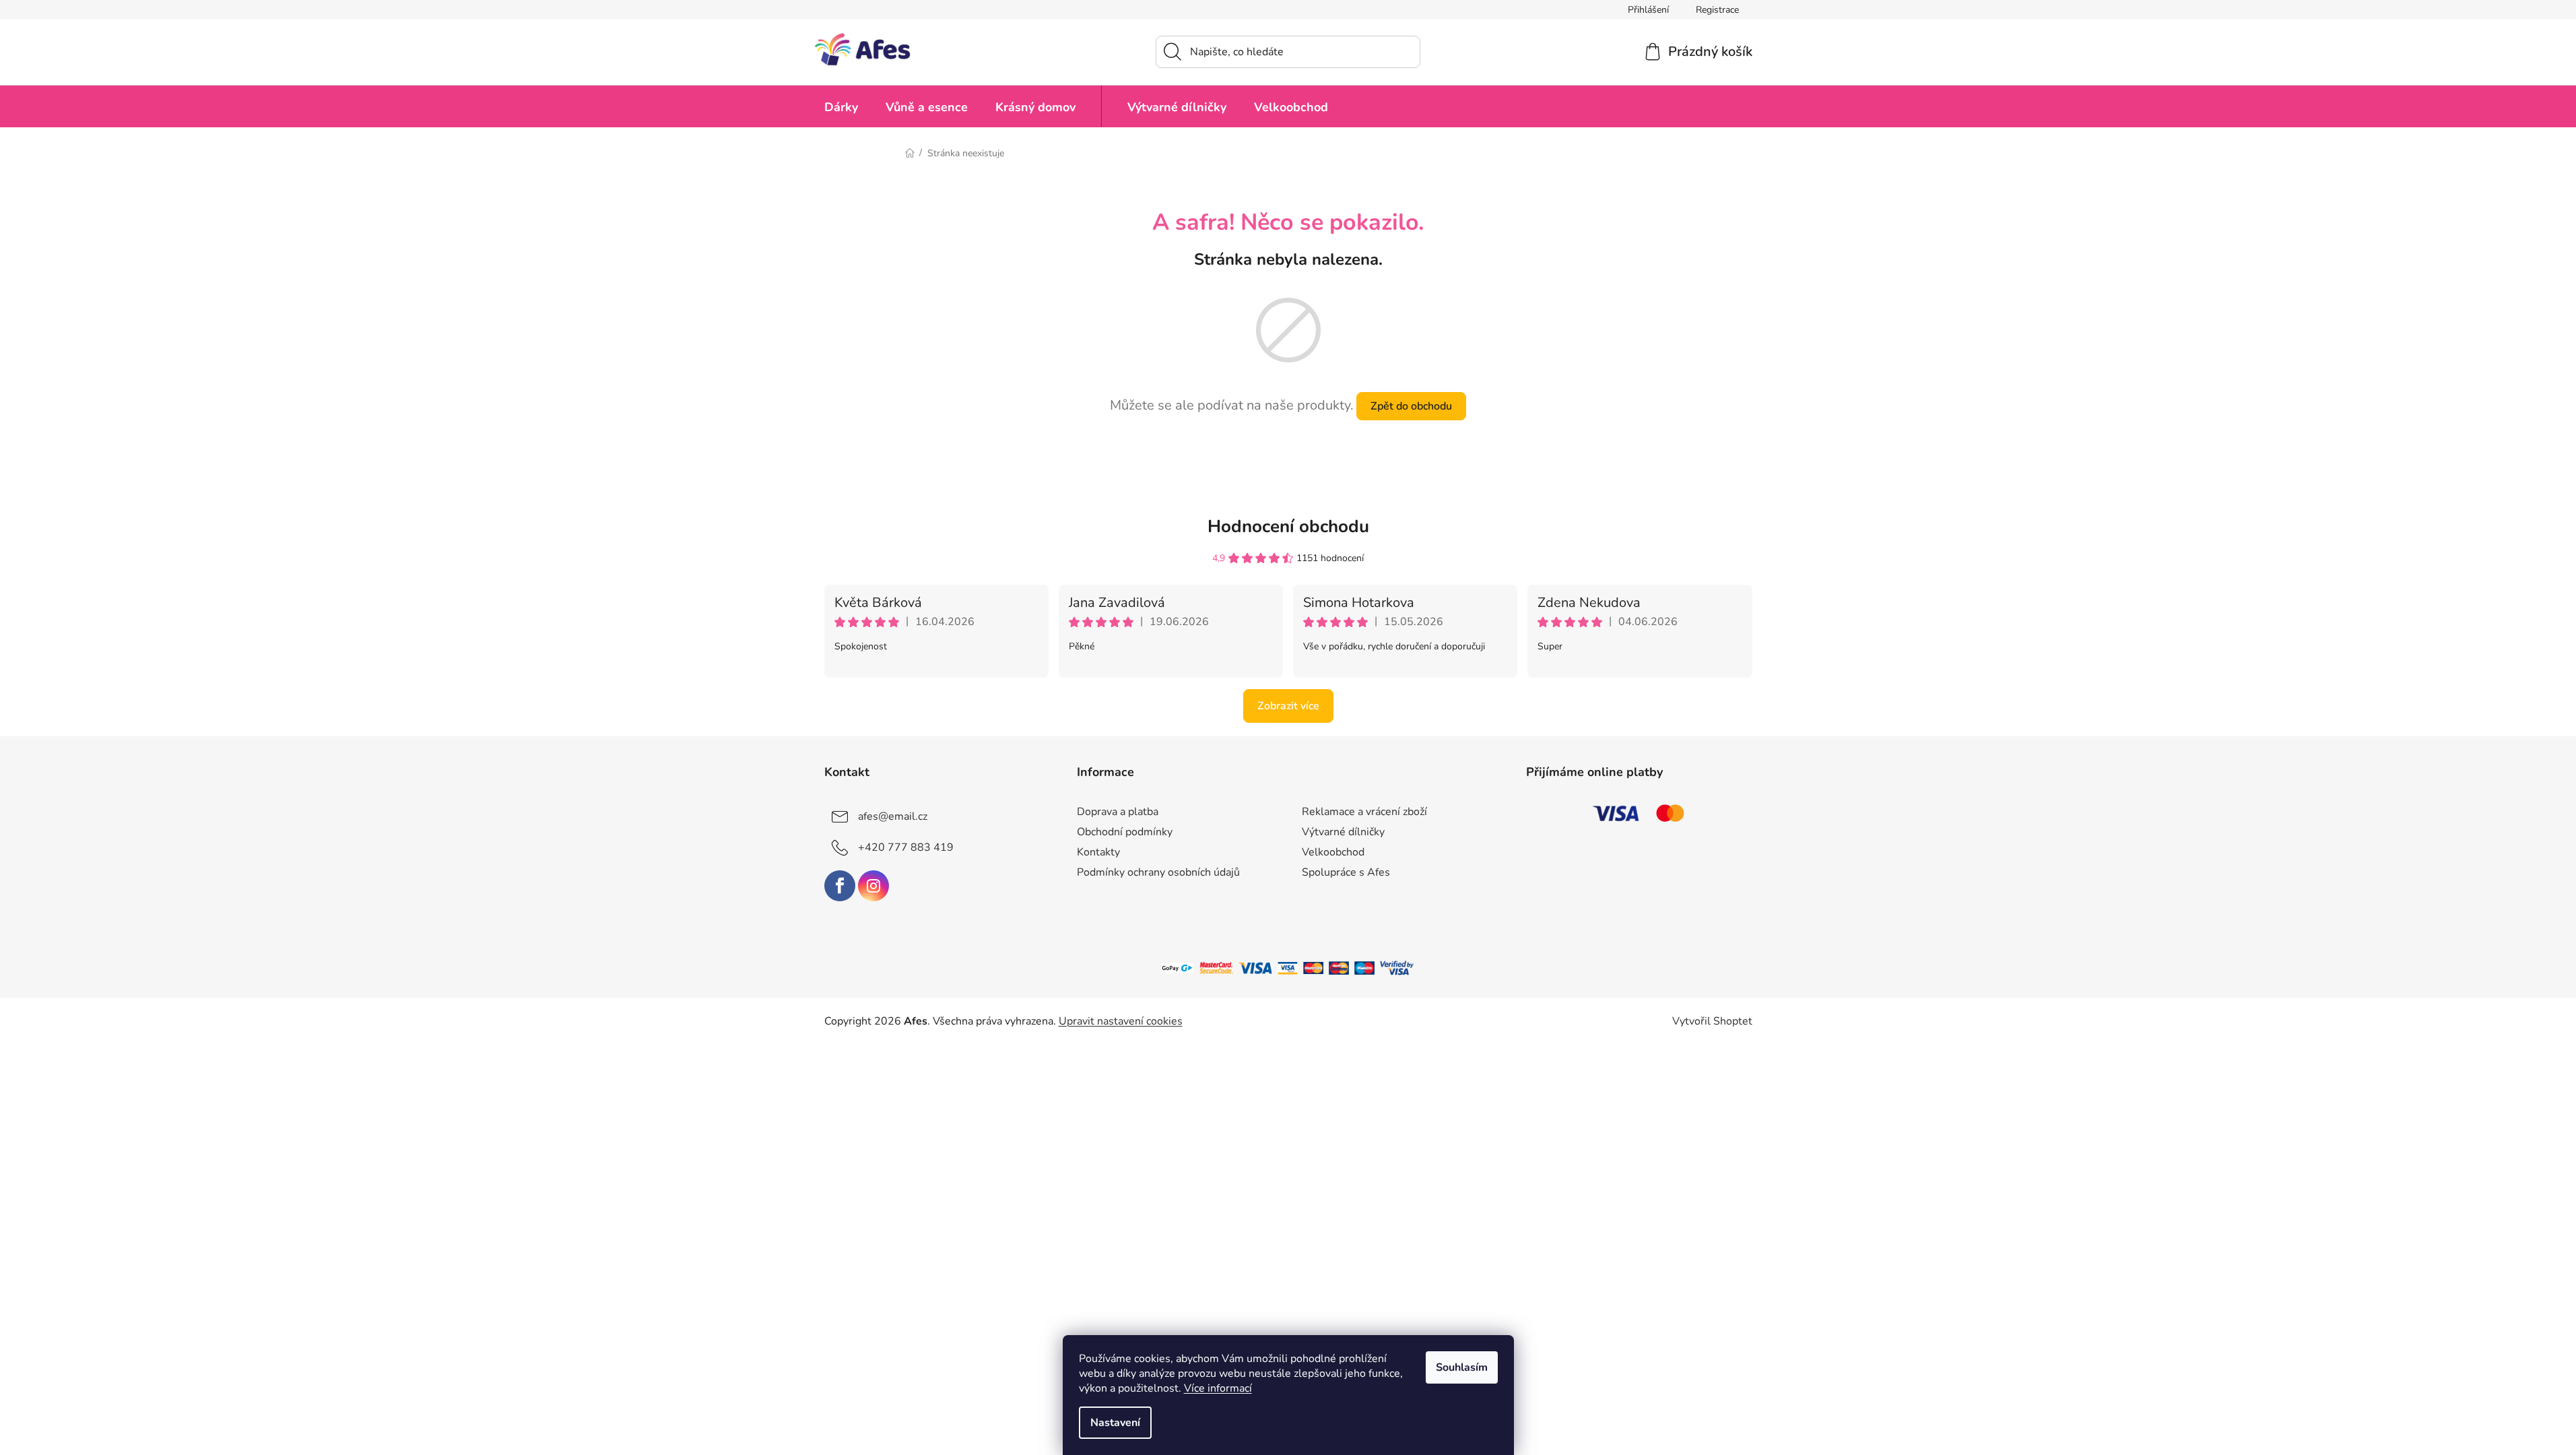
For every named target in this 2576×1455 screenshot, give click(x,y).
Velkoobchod (1333, 852)
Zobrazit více (1288, 706)
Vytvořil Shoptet (1712, 1021)
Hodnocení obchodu (1288, 526)
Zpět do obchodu (1411, 406)
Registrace (1717, 10)
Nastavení (1115, 1423)
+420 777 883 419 (906, 847)
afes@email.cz (893, 816)
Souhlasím (1462, 1367)
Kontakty (1098, 852)
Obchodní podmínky (1125, 832)
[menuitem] (841, 106)
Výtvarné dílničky (1343, 832)
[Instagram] (873, 886)
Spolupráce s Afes (1346, 872)
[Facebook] (840, 886)
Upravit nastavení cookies (1121, 1021)
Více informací (1218, 1388)
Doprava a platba (1118, 812)
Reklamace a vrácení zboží (1364, 812)
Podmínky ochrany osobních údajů (1158, 872)
